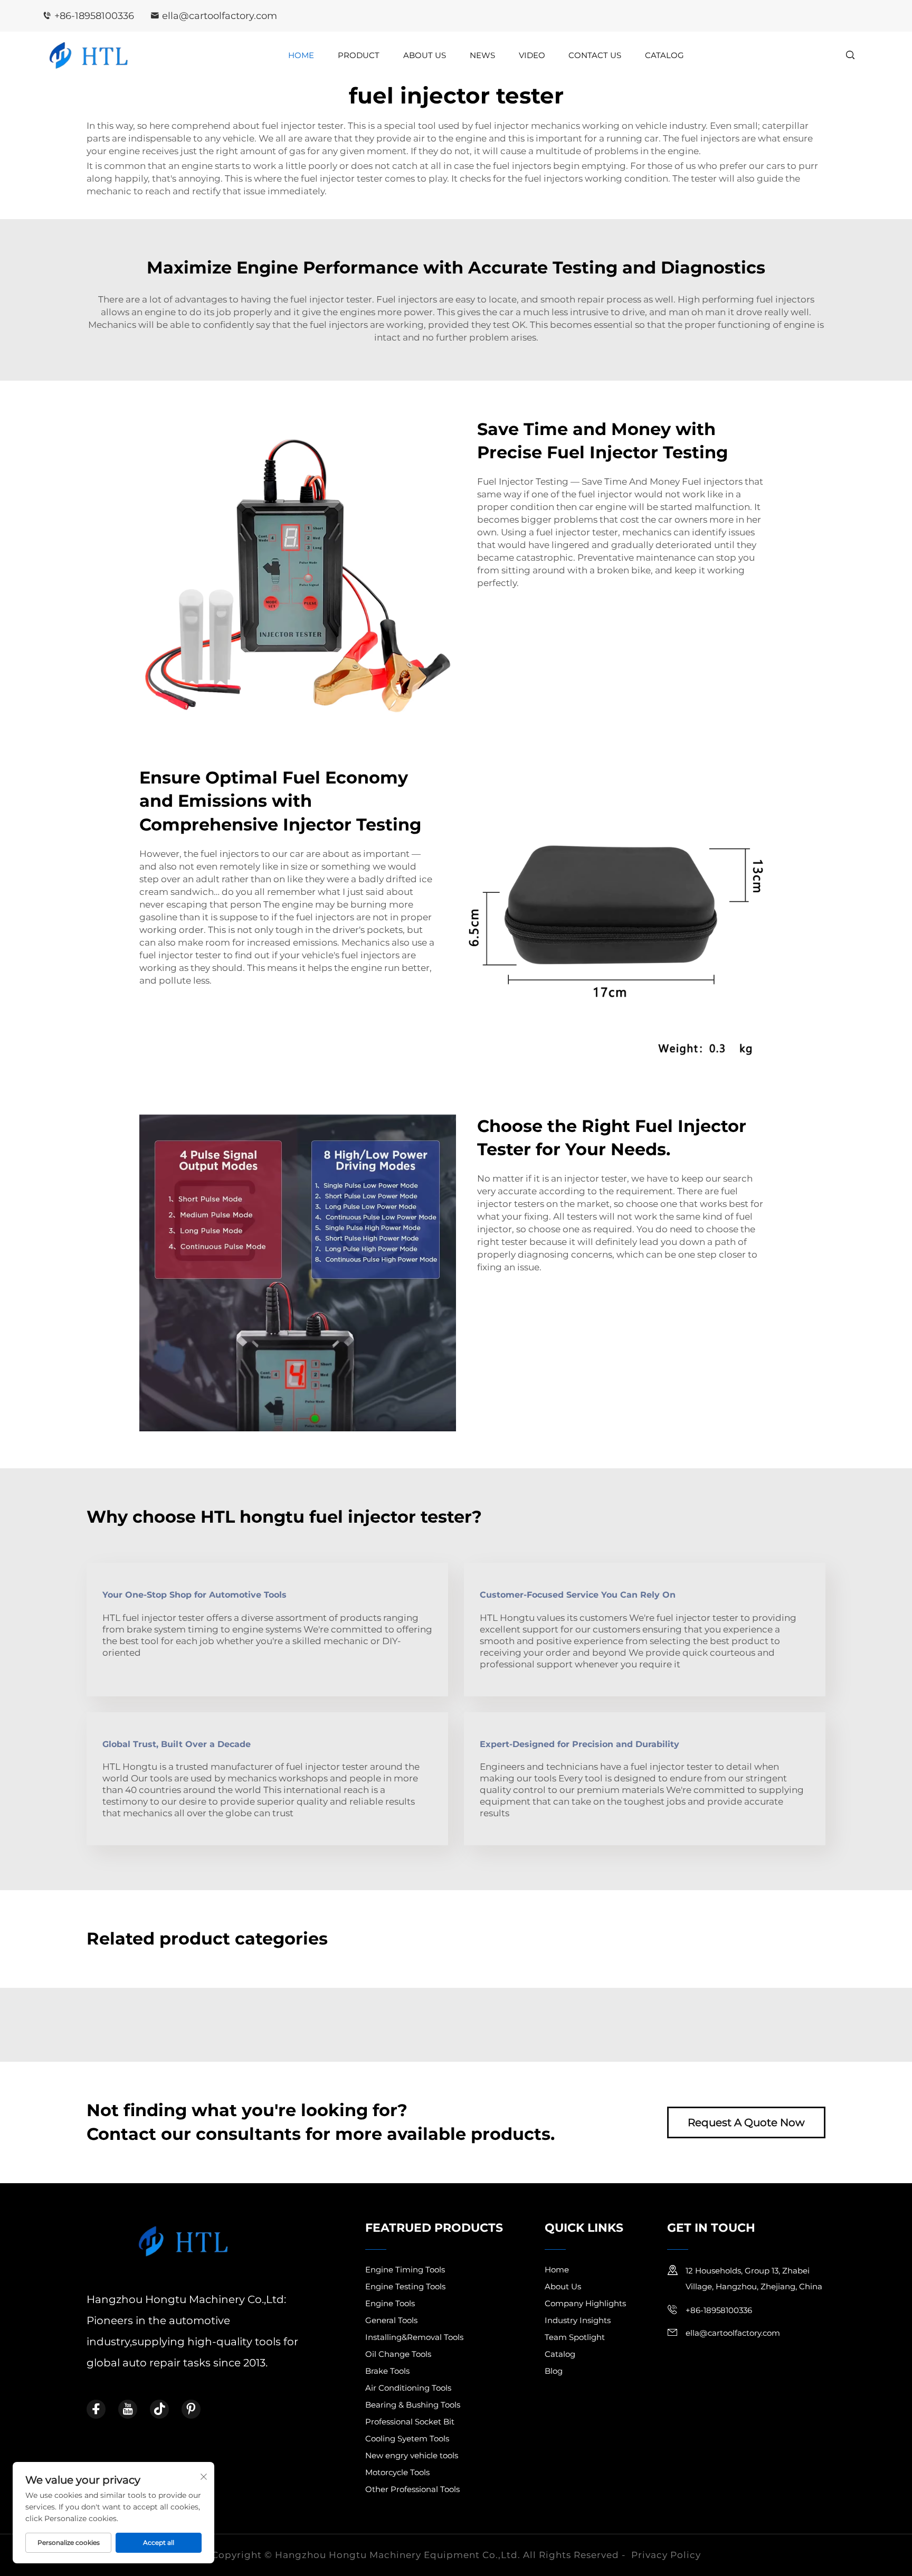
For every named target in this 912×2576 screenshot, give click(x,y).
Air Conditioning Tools (408, 2388)
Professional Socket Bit (410, 2422)
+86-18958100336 (94, 16)
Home (301, 55)
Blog (554, 2371)
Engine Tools (390, 2303)
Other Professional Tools (412, 2489)
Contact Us (595, 55)
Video (532, 55)
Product (359, 55)
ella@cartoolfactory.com (220, 16)
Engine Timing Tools (405, 2270)
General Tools (391, 2320)
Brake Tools (387, 2371)
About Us (425, 55)
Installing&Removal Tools (414, 2337)
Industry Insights (578, 2320)
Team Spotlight (575, 2337)
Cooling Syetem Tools (407, 2438)
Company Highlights (585, 2303)
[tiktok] (159, 2409)
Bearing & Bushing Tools (413, 2405)
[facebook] (96, 2409)
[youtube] (128, 2409)
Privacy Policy (666, 2555)
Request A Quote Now (746, 2122)
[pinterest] (191, 2409)
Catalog (664, 55)
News (482, 55)
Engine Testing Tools (405, 2286)
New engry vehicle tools (412, 2455)
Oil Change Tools (398, 2354)
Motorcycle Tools (397, 2472)
